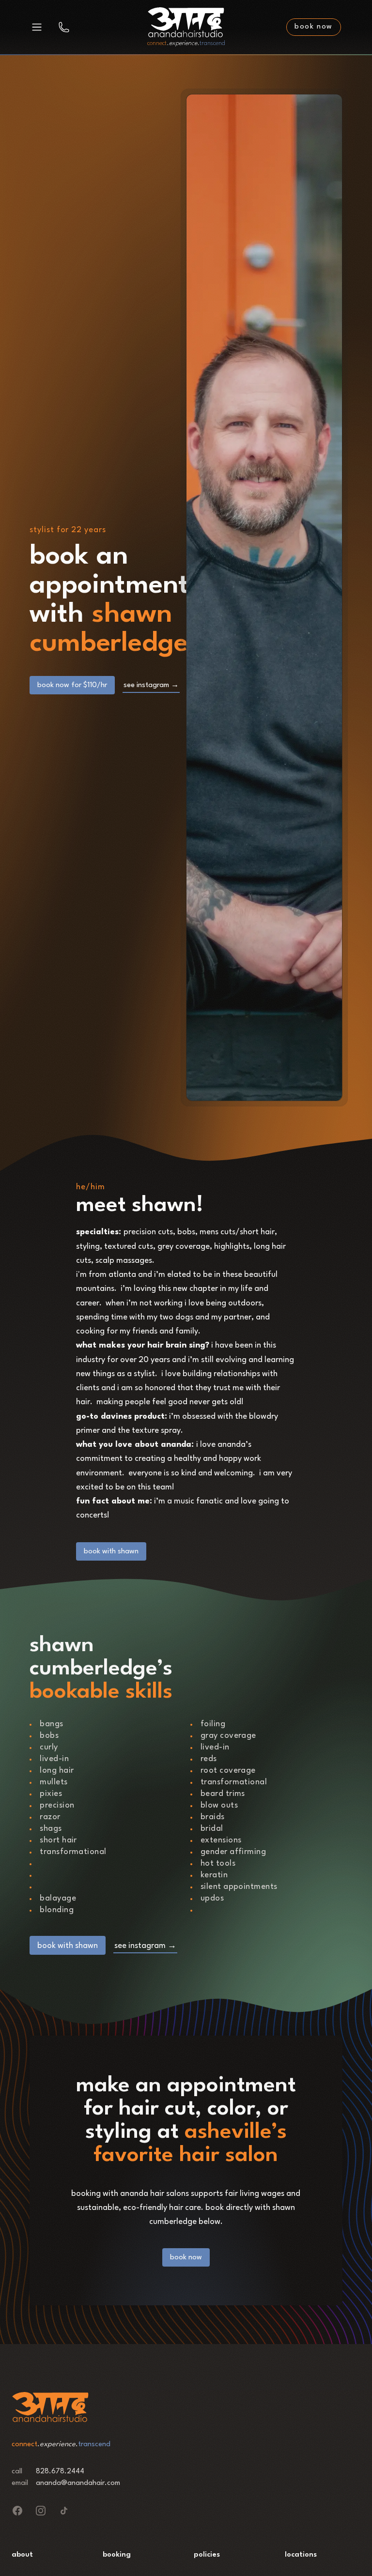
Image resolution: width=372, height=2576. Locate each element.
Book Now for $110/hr (72, 685)
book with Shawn (111, 1552)
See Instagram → (151, 685)
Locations (301, 2555)
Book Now (186, 2258)
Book (314, 27)
